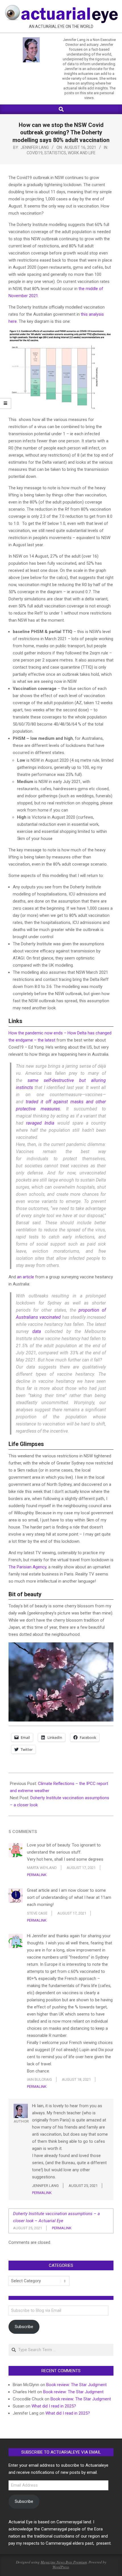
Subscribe (24, 2327)
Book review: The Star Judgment (76, 2385)
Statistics (55, 153)
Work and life (82, 153)
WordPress (61, 2567)
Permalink (37, 1875)
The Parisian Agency (27, 1567)
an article (26, 1277)
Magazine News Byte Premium (64, 2562)
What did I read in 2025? (54, 2406)
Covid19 (35, 153)
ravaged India (40, 1123)
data (37, 1331)
